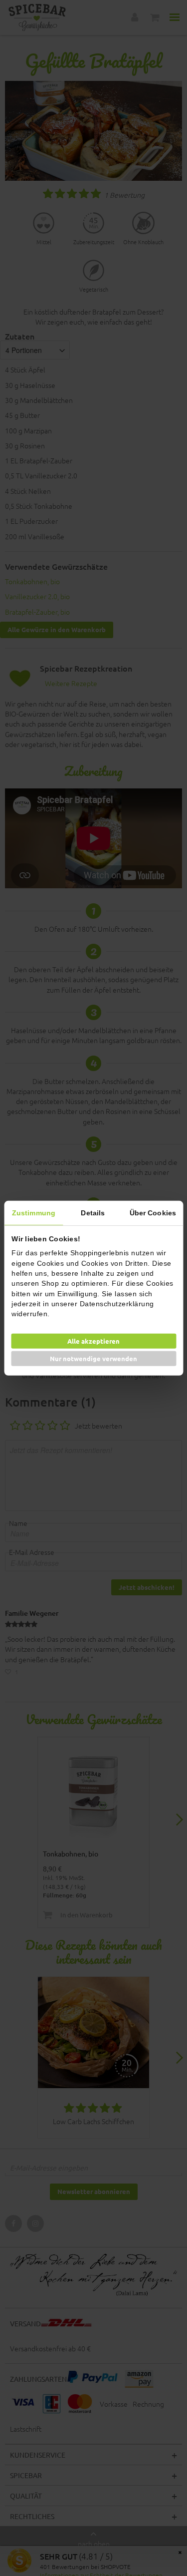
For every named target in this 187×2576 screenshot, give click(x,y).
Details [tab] (93, 1212)
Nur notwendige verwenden (93, 1358)
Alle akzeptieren (93, 1341)
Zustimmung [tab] (34, 1212)
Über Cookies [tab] (153, 1212)
